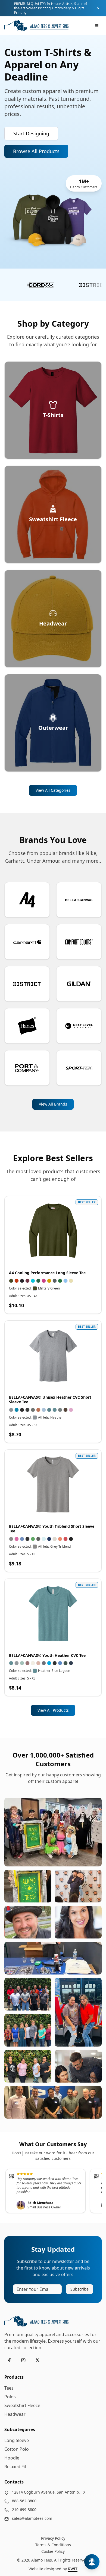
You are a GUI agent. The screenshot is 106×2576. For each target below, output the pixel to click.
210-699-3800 (24, 2510)
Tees (9, 2388)
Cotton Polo (17, 2449)
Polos (10, 2397)
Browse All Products (36, 151)
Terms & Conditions (53, 2545)
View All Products (53, 1710)
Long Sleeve (17, 2440)
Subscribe (79, 2289)
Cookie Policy (53, 2551)
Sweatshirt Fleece (22, 2405)
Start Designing (31, 133)
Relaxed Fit (15, 2467)
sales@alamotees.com (32, 2518)
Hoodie (12, 2458)
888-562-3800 (24, 2501)
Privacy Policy (53, 2538)
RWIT (73, 2569)
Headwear (15, 2414)
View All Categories (53, 790)
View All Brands (53, 1104)
